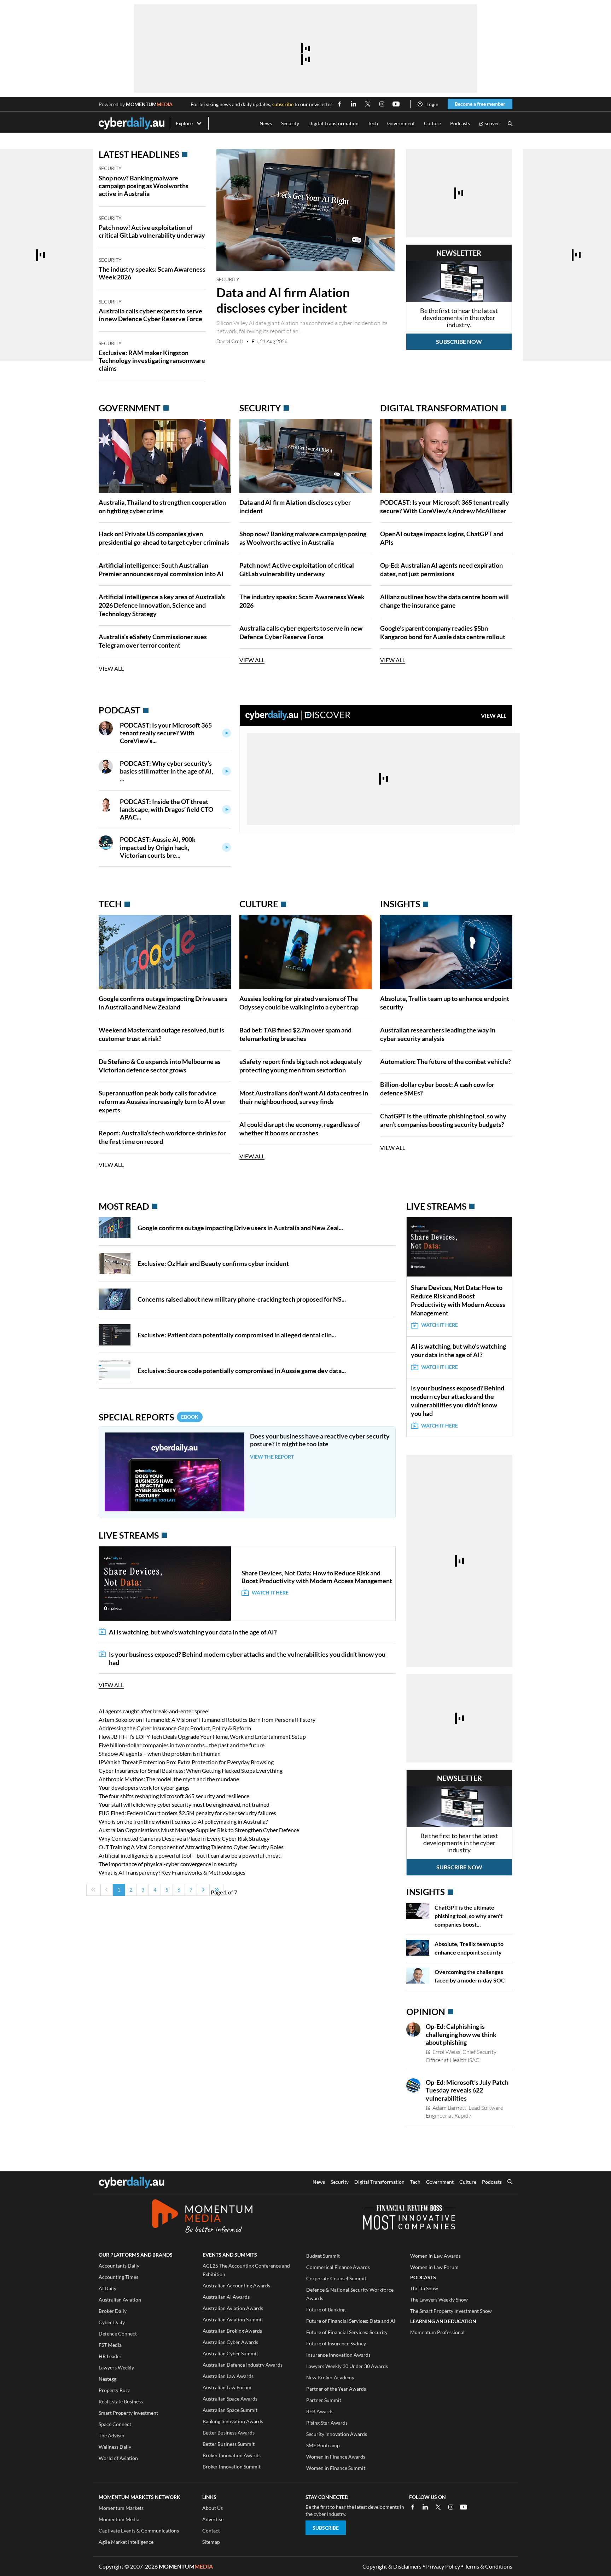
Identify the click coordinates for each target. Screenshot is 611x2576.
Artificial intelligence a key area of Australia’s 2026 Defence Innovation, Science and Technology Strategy (162, 605)
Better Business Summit (229, 2444)
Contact (211, 2531)
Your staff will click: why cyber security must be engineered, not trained (184, 1804)
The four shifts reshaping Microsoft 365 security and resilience (174, 1796)
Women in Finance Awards (336, 2457)
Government (401, 123)
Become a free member (480, 104)
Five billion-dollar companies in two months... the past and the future (182, 1745)
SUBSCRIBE (326, 2528)
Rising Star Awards (327, 2423)
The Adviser (112, 2435)
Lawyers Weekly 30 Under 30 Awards (347, 2366)
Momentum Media (119, 2519)
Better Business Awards (229, 2433)
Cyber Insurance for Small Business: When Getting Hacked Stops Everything (191, 1770)
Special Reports (149, 1417)
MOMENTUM (149, 104)
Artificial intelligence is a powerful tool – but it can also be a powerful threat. (190, 1855)
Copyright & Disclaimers (392, 2566)
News (266, 123)
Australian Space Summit (230, 2410)
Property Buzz (114, 2390)
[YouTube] (464, 2507)
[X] (438, 2507)
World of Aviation (118, 2458)
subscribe (283, 104)
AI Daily (107, 2288)
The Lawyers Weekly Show (439, 2300)
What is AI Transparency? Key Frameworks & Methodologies (172, 1872)
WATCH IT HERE (270, 1593)
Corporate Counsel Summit (336, 2278)
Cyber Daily (112, 2322)
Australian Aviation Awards (233, 2308)
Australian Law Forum (227, 2387)
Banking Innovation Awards (233, 2421)
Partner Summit (324, 2400)
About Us (213, 2508)
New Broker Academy (330, 2377)
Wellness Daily (115, 2447)
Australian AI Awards (226, 2297)
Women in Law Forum (434, 2267)
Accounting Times (118, 2277)
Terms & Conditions (488, 2566)
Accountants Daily (119, 2266)
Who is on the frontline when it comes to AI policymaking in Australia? (183, 1821)
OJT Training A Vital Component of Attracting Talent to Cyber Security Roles (191, 1847)
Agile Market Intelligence (126, 2542)
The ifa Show (424, 2288)
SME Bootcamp (323, 2445)
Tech (373, 123)
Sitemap (211, 2542)
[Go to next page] (203, 1890)
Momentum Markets (121, 2508)
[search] (510, 2182)
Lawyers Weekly (116, 2367)
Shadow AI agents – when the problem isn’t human (160, 1753)
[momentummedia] (202, 2217)
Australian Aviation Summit (233, 2319)
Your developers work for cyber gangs (144, 1787)
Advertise (213, 2519)
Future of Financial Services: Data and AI (351, 2321)
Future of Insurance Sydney (336, 2343)
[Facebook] (413, 2507)
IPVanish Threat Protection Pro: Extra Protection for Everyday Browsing (186, 1762)
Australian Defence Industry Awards (243, 2365)
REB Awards (320, 2411)
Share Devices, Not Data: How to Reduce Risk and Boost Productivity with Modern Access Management (317, 1577)
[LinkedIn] (425, 2507)
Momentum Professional (437, 2332)
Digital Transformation (333, 123)
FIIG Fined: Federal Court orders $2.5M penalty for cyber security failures (187, 1813)
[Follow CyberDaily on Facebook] (339, 104)
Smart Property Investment (128, 2413)
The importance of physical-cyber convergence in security (168, 1864)
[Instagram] (451, 2507)
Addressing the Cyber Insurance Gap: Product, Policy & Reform (175, 1728)
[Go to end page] (216, 1890)
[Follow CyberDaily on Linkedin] (354, 104)
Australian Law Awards (228, 2376)
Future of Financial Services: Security (347, 2332)
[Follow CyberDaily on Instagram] (382, 104)
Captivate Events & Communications (139, 2531)
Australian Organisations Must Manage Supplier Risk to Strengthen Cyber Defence (199, 1830)
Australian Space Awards (230, 2399)
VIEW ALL (494, 715)
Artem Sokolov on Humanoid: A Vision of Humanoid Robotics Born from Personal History (207, 1720)
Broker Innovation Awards (232, 2455)
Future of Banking (326, 2309)
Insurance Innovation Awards (338, 2355)
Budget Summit (323, 2256)
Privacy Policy (443, 2566)
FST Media (110, 2345)
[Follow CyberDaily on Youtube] (396, 104)
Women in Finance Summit (336, 2468)
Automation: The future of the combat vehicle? (446, 1061)
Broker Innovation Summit (232, 2467)
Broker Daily (113, 2311)
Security (290, 123)
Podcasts (460, 123)
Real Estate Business (121, 2401)
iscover (489, 124)
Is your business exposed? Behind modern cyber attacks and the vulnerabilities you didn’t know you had (247, 1658)
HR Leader (110, 2356)
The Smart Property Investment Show (451, 2311)
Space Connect (115, 2424)
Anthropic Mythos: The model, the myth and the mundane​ (169, 1779)
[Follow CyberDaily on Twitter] (368, 104)
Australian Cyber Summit (230, 2353)
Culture (432, 123)
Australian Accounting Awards (236, 2285)
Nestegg (107, 2379)
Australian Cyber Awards (230, 2342)
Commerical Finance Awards (338, 2267)
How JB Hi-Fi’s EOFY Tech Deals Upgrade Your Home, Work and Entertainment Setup (202, 1736)
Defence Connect (118, 2334)
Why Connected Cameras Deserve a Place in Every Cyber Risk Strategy (184, 1838)
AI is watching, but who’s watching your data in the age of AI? (193, 1632)
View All (111, 668)
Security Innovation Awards (337, 2434)
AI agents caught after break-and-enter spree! (154, 1711)
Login (432, 104)
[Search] (510, 124)
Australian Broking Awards (232, 2331)
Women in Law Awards (435, 2256)
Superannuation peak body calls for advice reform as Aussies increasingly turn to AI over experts (162, 1101)
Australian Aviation (120, 2300)
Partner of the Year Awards (336, 2389)
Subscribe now (459, 341)
